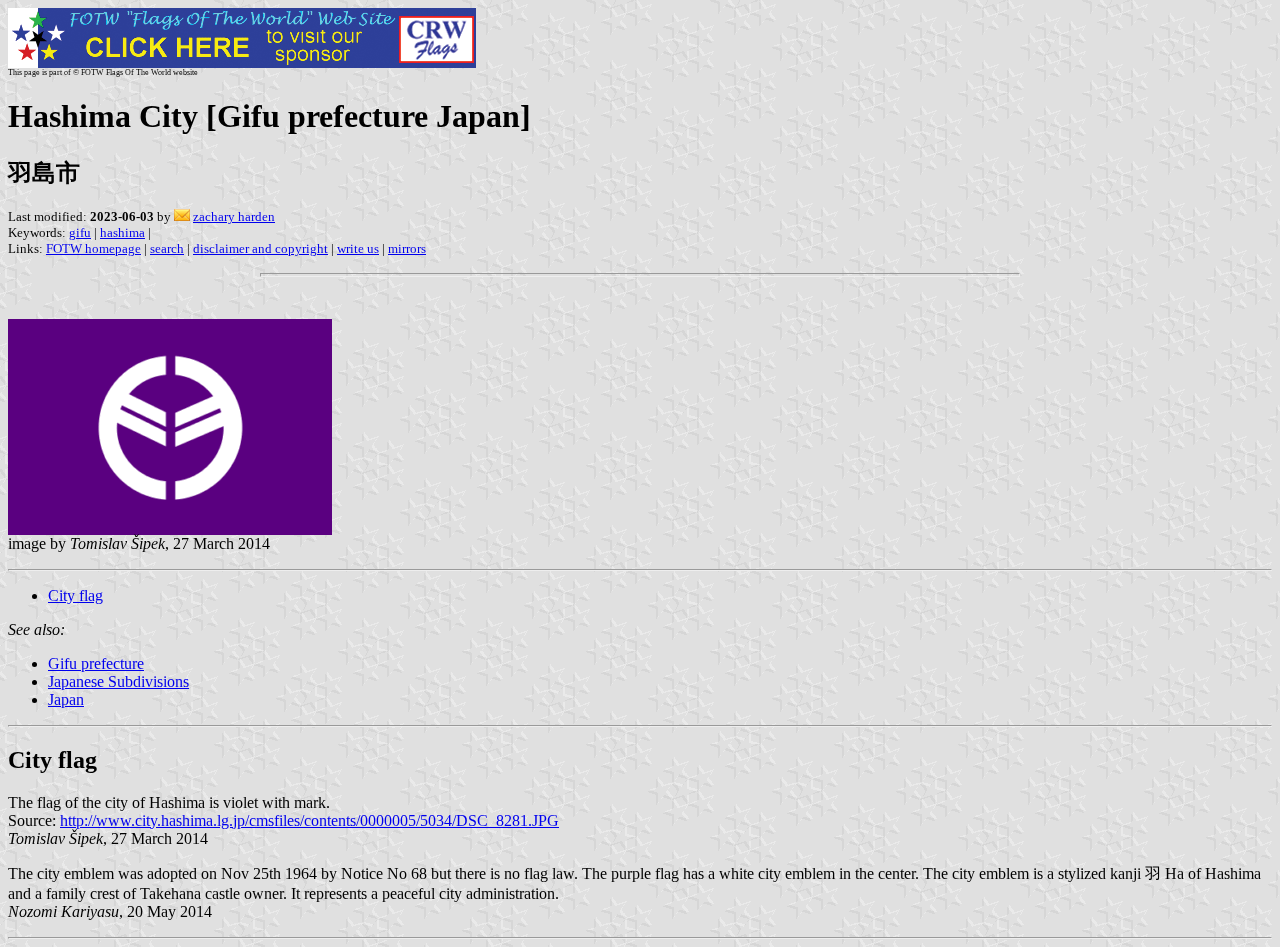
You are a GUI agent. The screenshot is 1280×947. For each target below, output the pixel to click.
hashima (122, 232)
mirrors (407, 248)
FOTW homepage (93, 248)
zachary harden (234, 216)
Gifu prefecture (96, 663)
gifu (80, 232)
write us (358, 248)
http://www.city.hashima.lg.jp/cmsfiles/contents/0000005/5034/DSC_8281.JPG (309, 820)
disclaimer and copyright (260, 248)
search (167, 248)
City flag (75, 595)
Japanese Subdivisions (118, 681)
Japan (66, 699)
